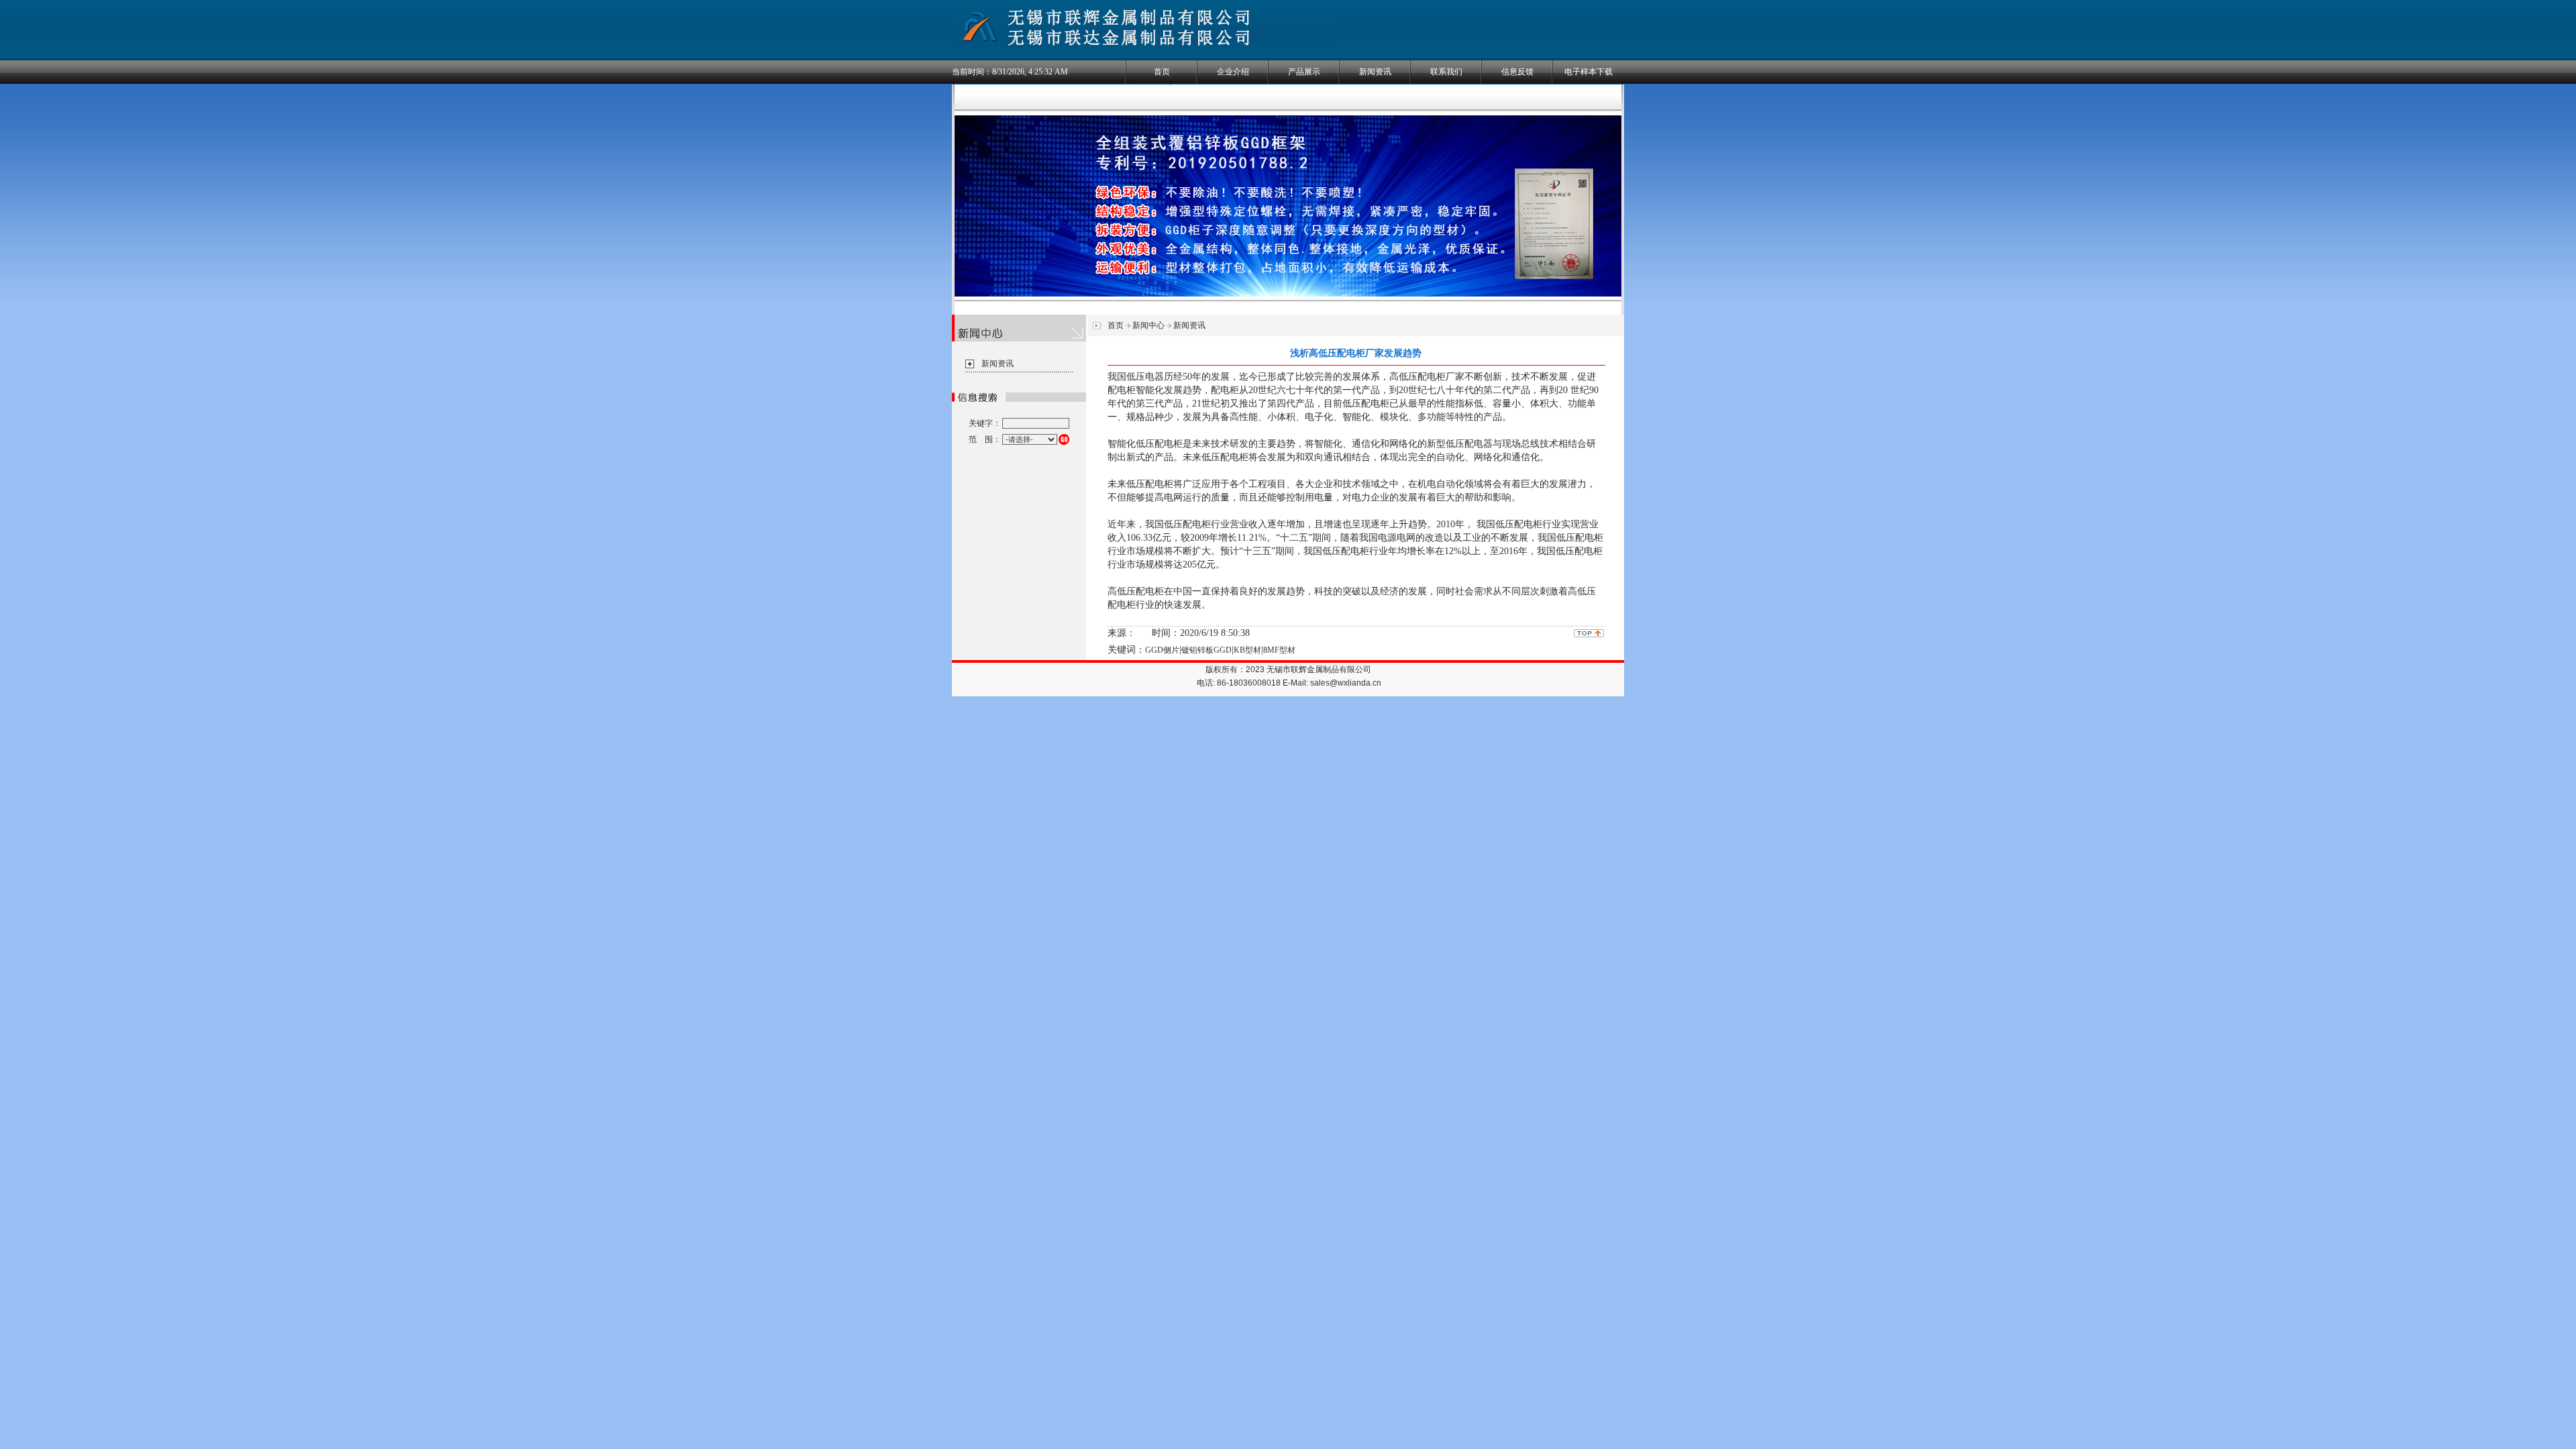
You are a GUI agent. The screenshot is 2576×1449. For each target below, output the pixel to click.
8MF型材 (1279, 650)
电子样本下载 (1589, 72)
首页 (1162, 72)
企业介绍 (1233, 72)
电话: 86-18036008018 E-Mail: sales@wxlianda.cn (1289, 683)
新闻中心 (1148, 325)
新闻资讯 (1375, 72)
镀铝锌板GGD (1206, 650)
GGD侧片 (1162, 650)
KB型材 (1247, 650)
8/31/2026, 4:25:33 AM (1030, 72)
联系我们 (1446, 72)
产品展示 (1304, 72)
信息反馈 (1517, 72)
